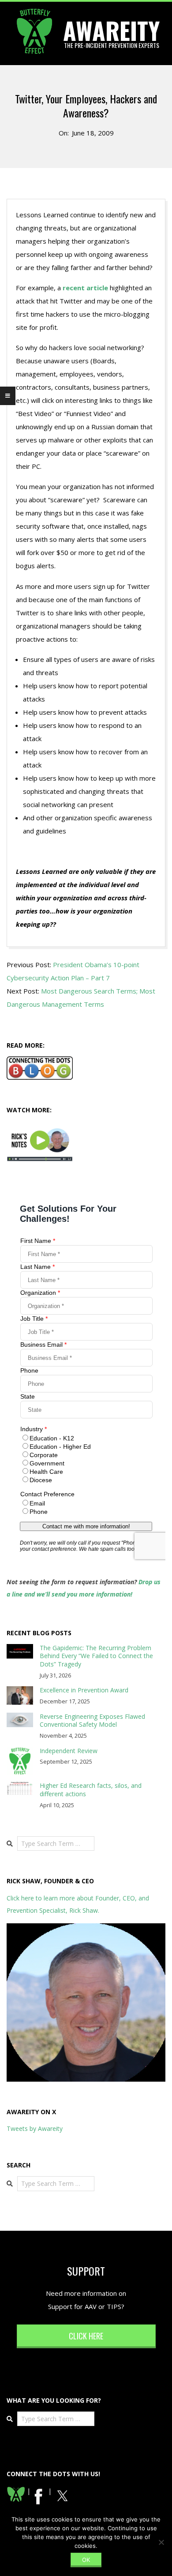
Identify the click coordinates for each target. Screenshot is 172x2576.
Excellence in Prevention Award (84, 1690)
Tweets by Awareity (35, 2128)
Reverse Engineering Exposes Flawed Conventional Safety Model (92, 1721)
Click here (86, 2336)
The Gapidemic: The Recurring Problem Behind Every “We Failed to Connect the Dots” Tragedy (96, 1656)
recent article (85, 288)
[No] (161, 2542)
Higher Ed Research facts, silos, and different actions (91, 1790)
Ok (86, 2560)
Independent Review (69, 1751)
